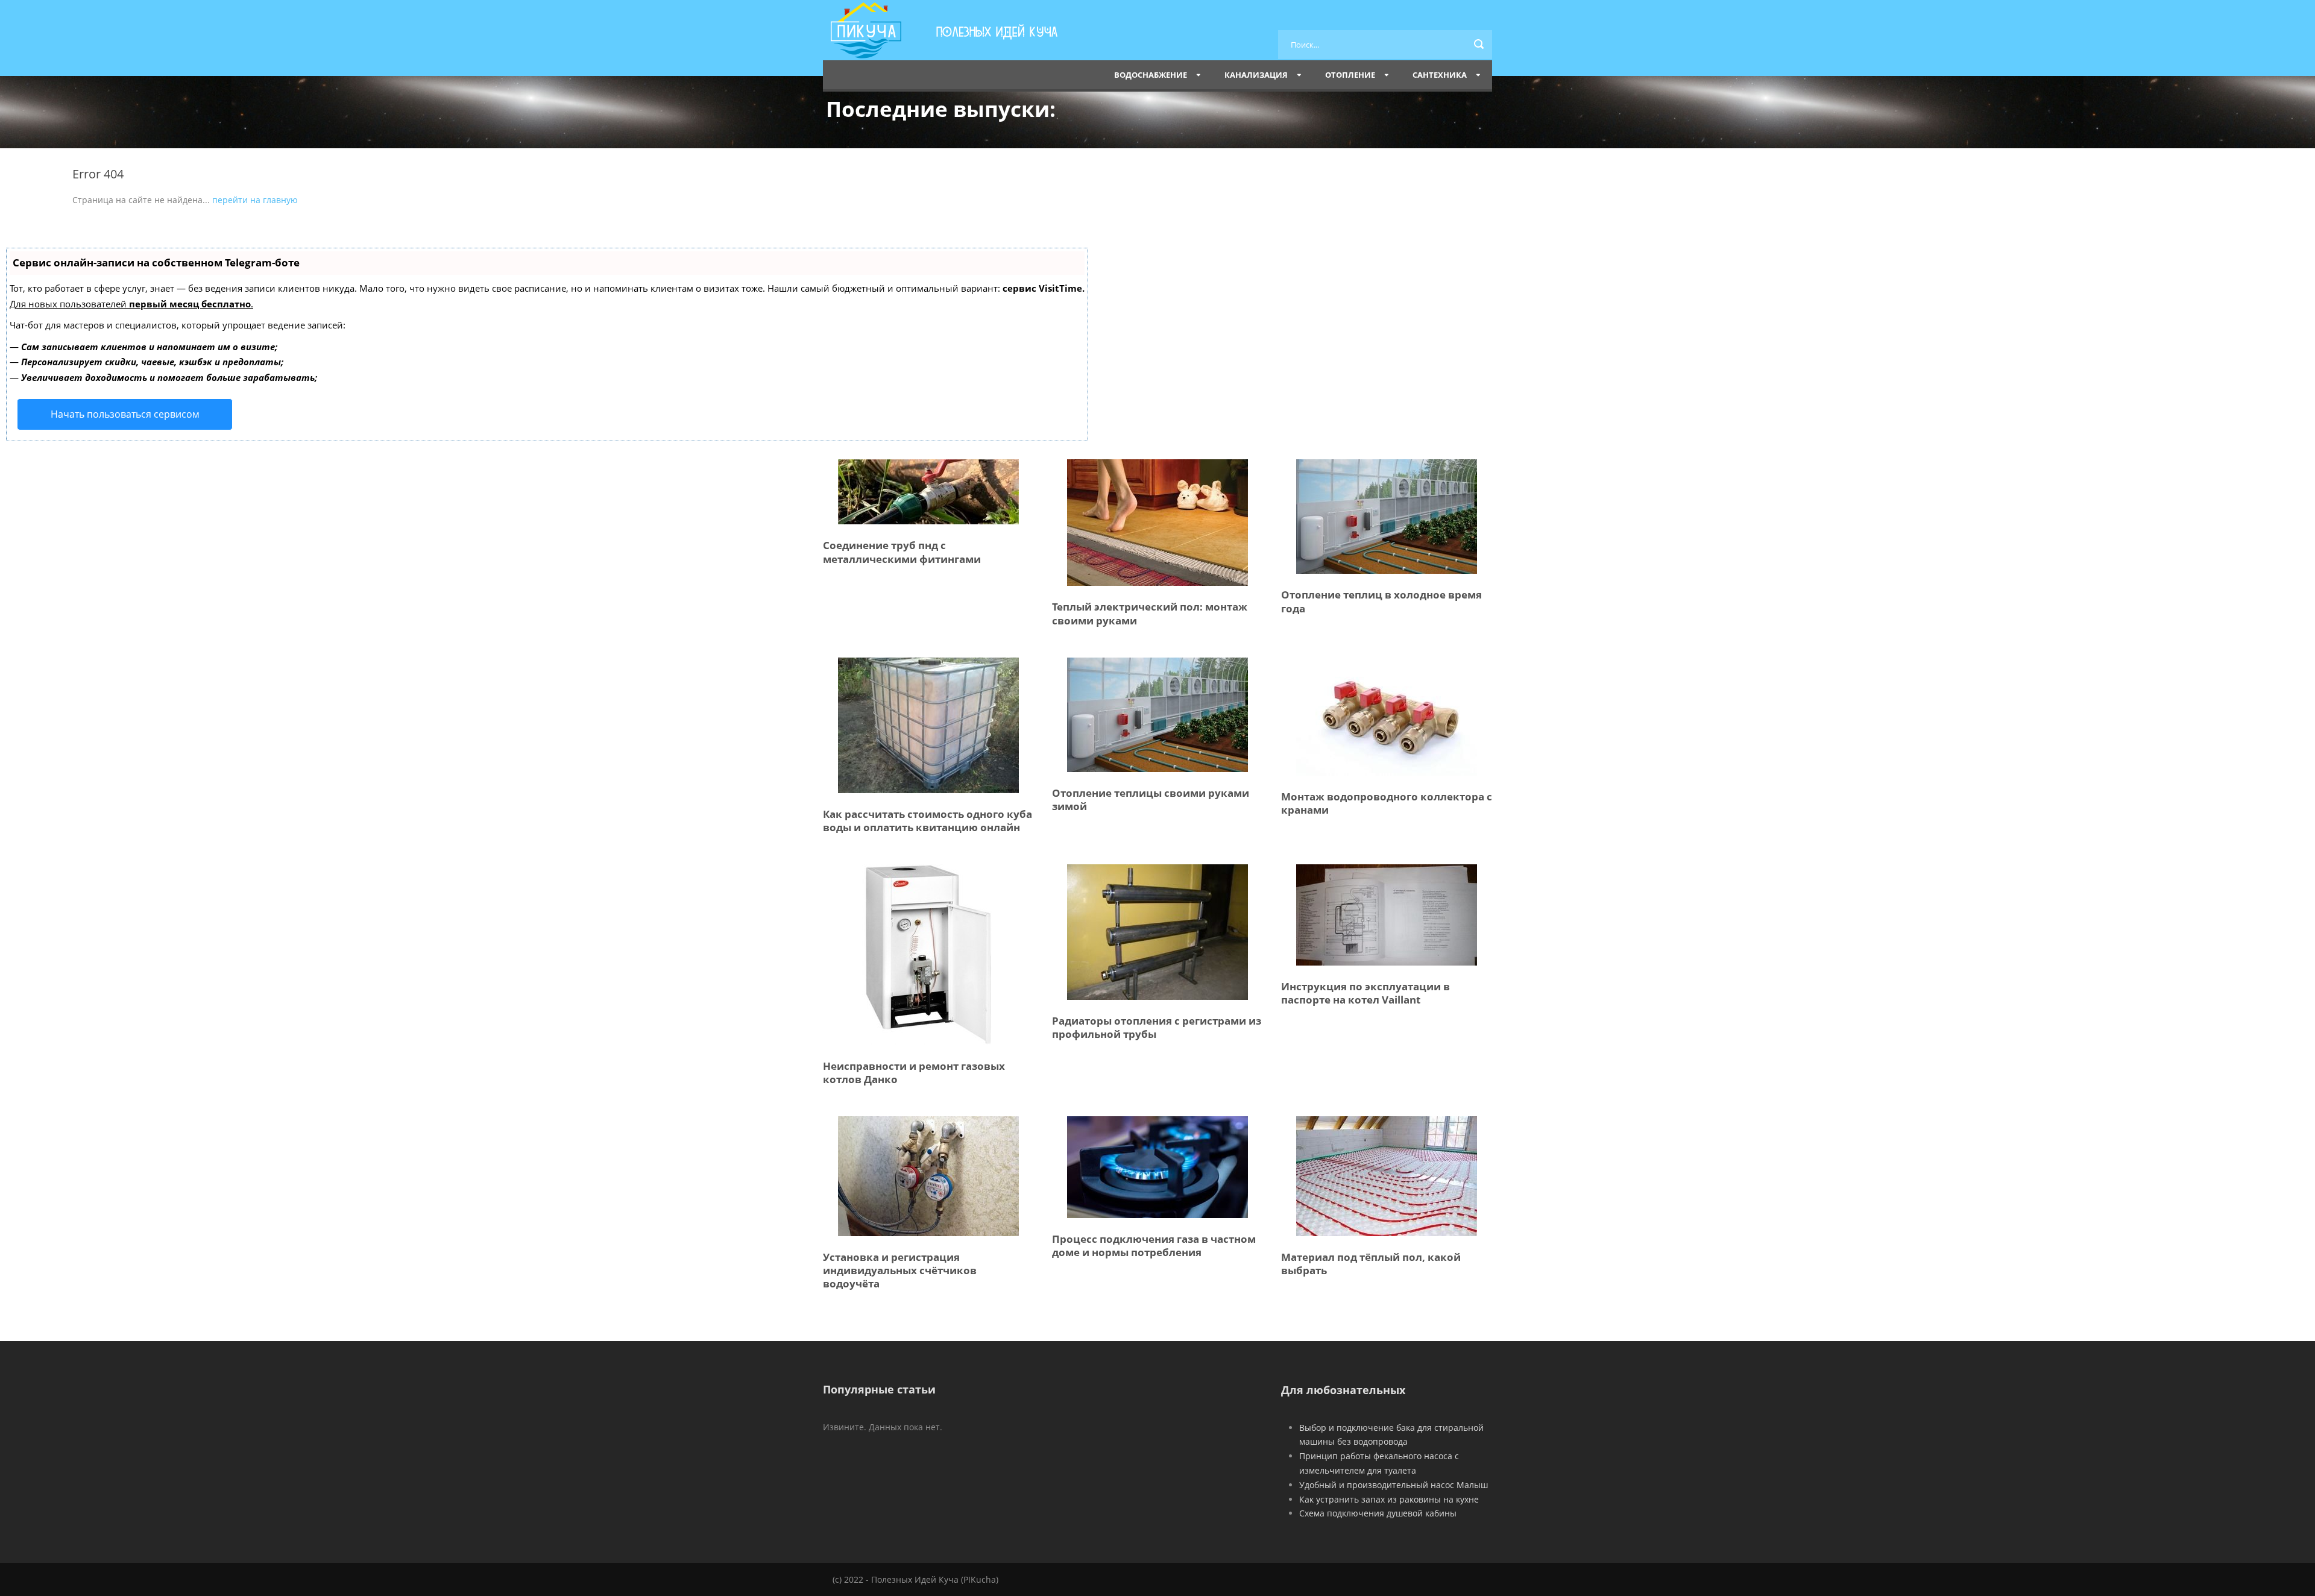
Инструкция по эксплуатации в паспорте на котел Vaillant (1365, 993)
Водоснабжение (1151, 75)
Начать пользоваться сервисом (125, 414)
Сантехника (1440, 75)
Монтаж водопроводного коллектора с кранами (1387, 803)
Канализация (1256, 75)
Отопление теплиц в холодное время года (1381, 601)
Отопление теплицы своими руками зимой (1151, 800)
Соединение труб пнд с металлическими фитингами (902, 552)
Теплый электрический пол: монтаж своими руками (1150, 613)
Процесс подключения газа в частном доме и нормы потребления (1154, 1246)
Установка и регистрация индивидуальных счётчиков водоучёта (900, 1270)
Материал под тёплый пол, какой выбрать (1371, 1264)
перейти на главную (255, 200)
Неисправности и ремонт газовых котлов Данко (914, 1073)
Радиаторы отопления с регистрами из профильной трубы (1157, 1027)
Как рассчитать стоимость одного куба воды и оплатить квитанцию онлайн (928, 821)
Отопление (1350, 75)
